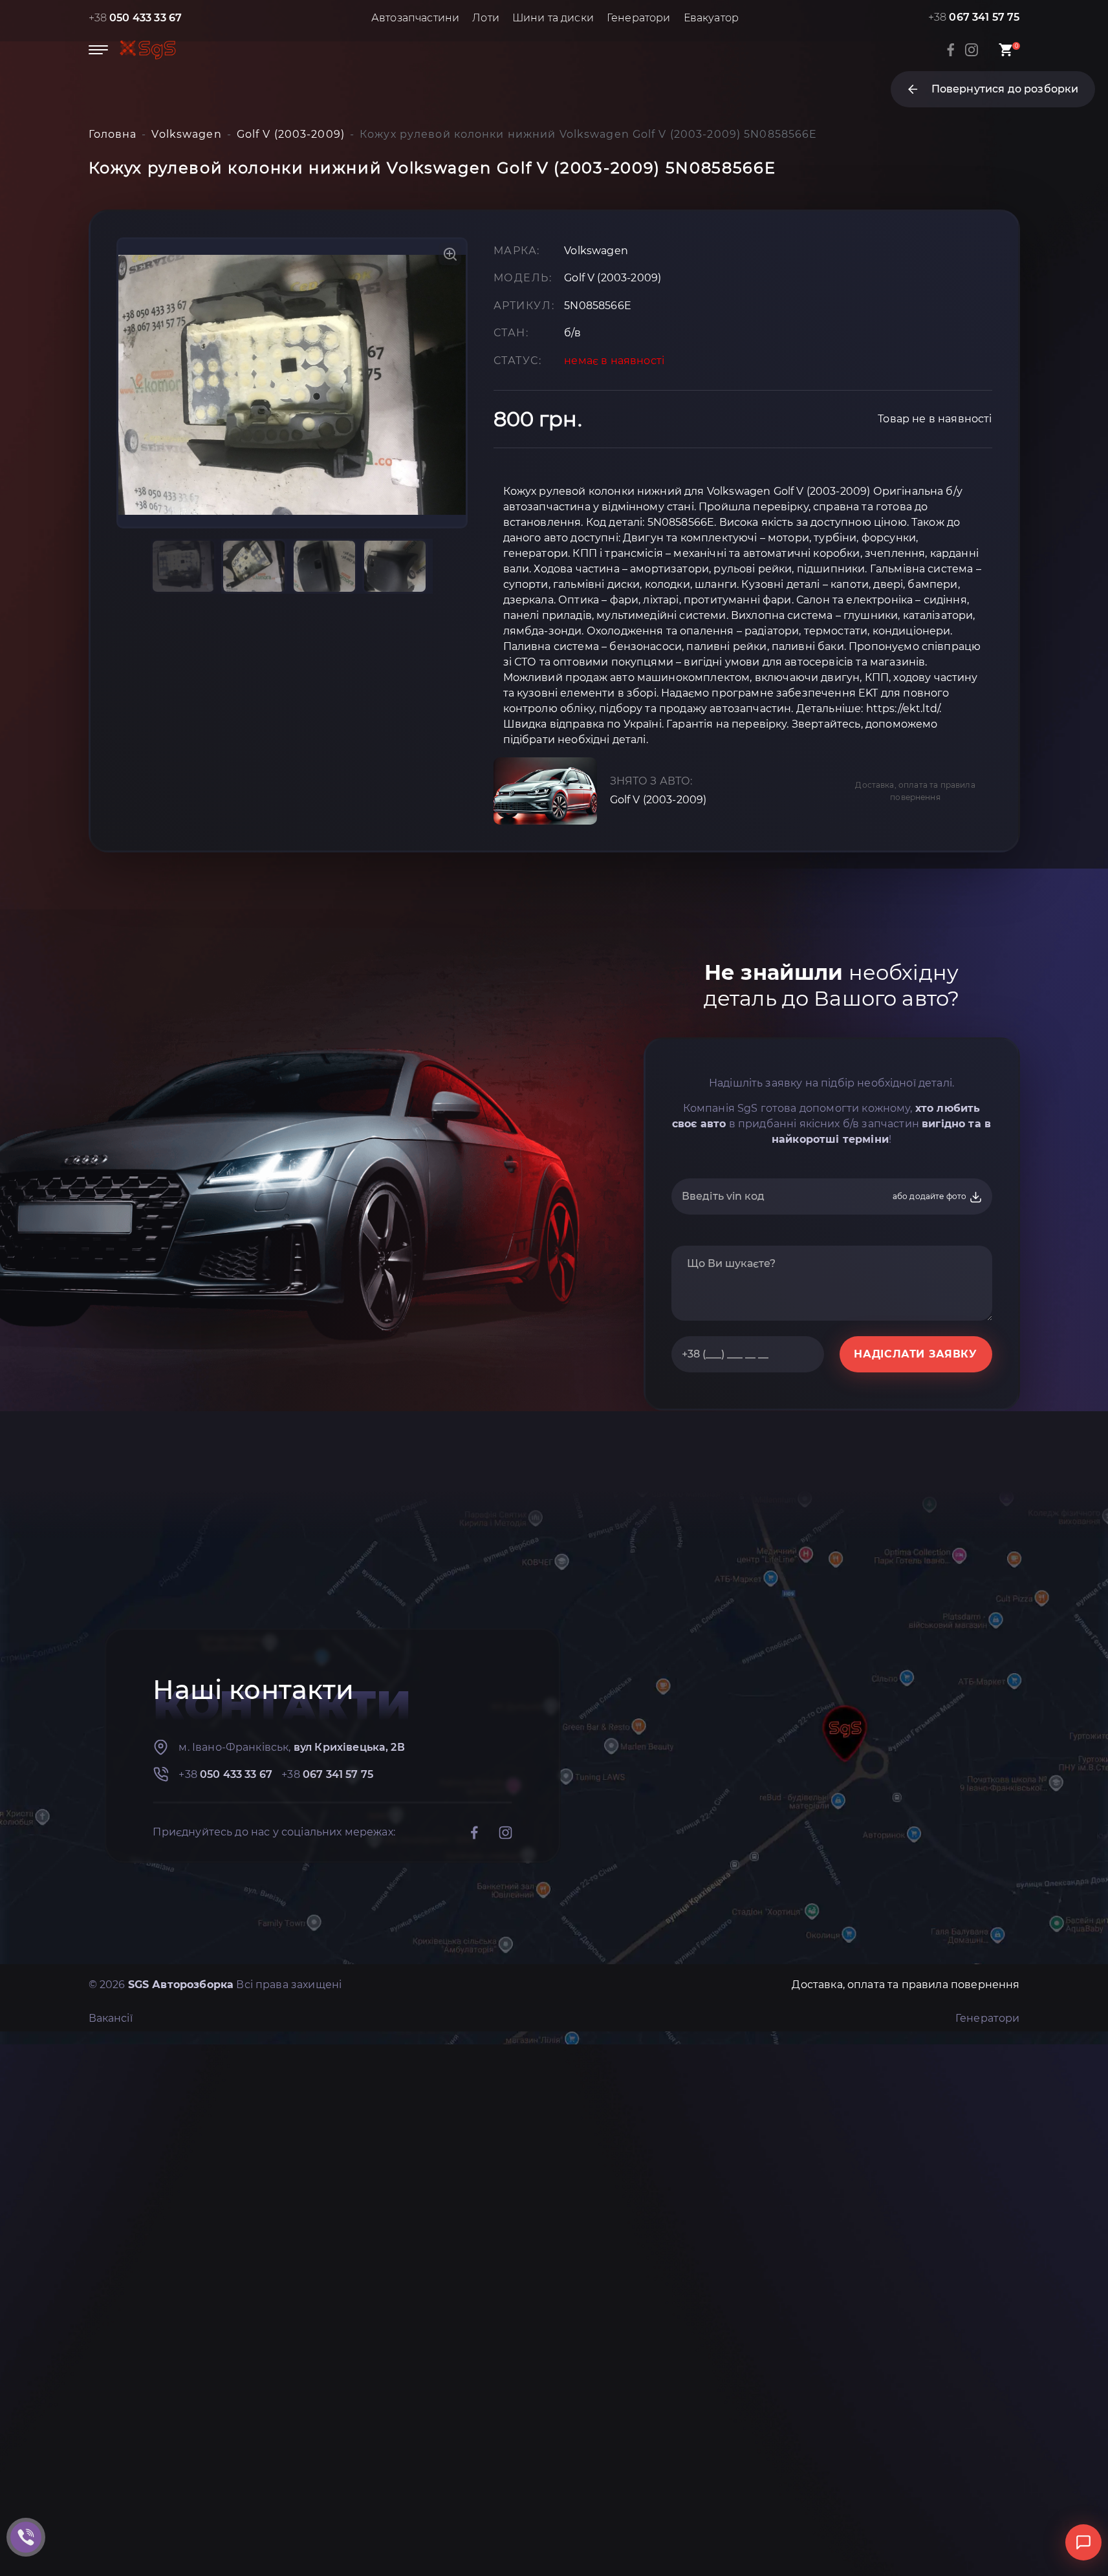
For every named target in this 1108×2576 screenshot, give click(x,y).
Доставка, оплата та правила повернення (915, 791)
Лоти (486, 18)
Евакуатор (711, 18)
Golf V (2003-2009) (658, 800)
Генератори (639, 18)
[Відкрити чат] (1083, 2542)
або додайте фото (931, 1196)
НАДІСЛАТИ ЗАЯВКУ (915, 1354)
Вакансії (111, 2018)
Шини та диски (553, 18)
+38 (136, 18)
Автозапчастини (415, 18)
